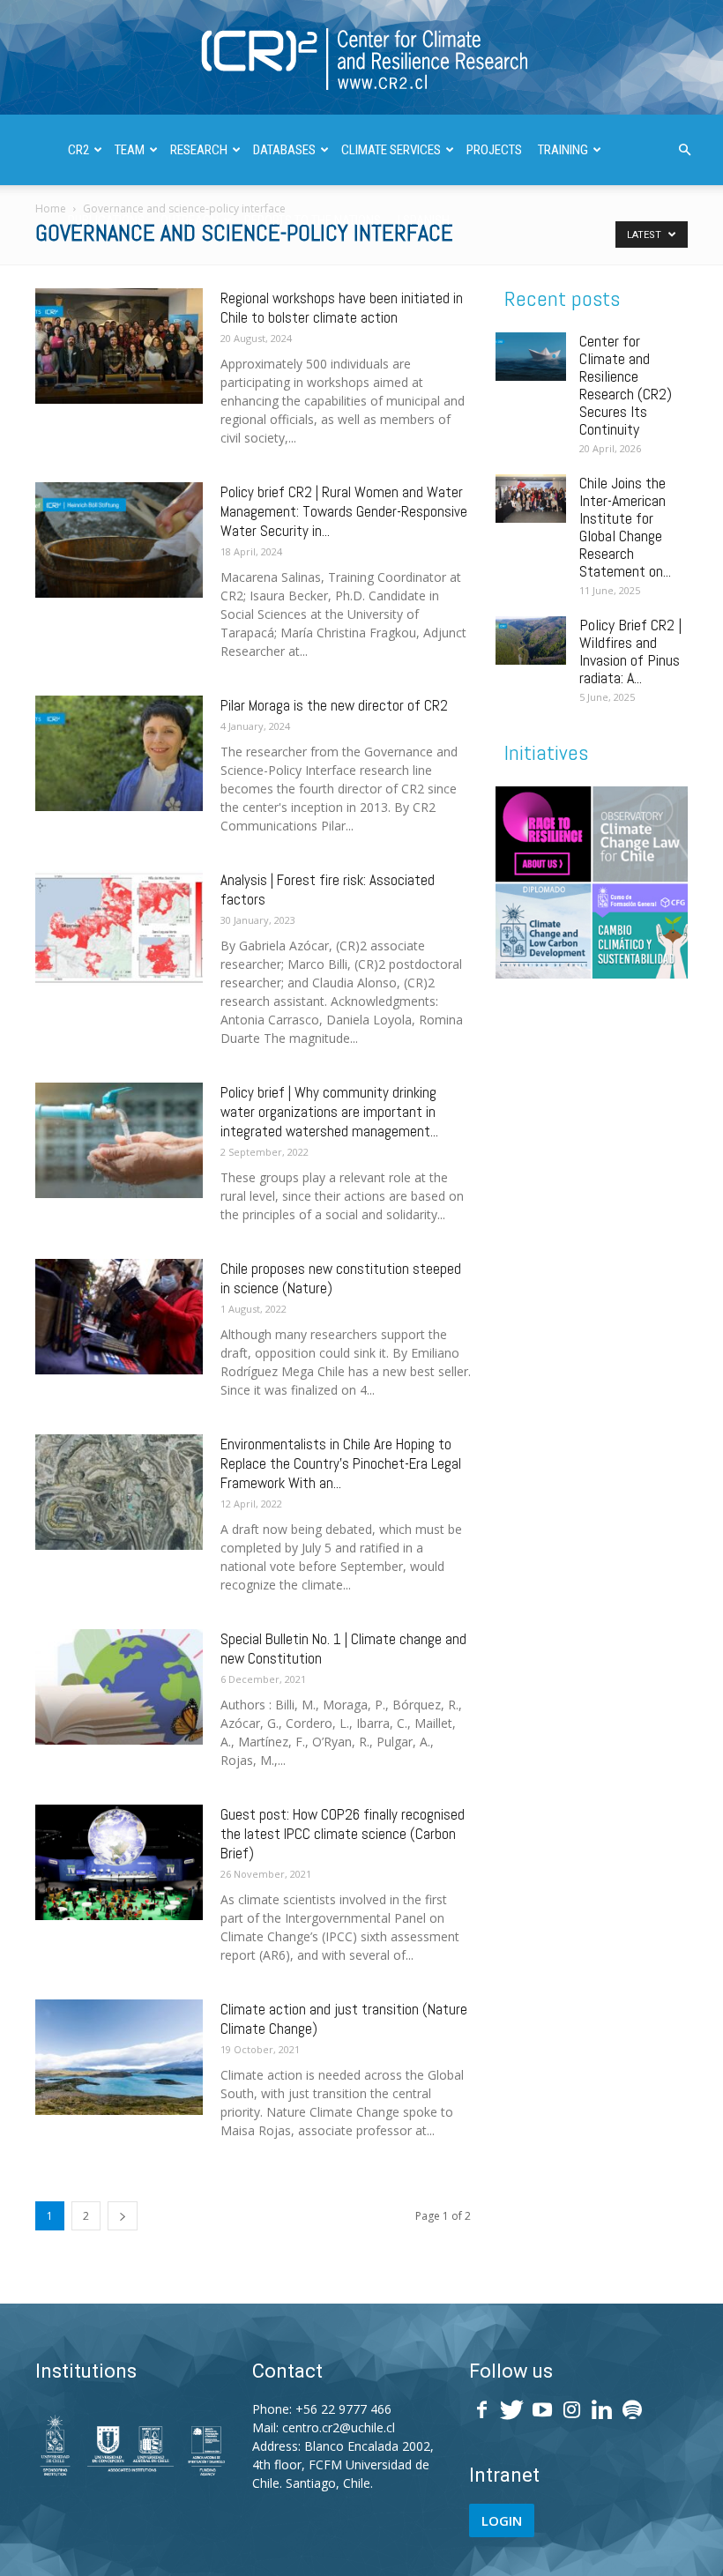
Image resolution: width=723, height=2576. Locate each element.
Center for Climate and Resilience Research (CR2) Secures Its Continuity (626, 385)
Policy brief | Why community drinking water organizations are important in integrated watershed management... (329, 1112)
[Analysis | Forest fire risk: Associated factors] (119, 928)
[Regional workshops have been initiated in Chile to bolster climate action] (119, 346)
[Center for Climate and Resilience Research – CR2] (361, 58)
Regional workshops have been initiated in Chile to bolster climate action (342, 308)
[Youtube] (542, 2411)
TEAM (130, 150)
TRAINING (563, 150)
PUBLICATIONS (106, 220)
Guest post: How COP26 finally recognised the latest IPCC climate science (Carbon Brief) (343, 1834)
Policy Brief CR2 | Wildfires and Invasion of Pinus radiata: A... (630, 651)
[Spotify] (632, 2411)
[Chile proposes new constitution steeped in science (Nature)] (119, 1317)
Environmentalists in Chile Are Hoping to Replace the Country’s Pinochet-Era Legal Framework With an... (341, 1463)
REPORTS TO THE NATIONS (313, 220)
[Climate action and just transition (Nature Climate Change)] (119, 2057)
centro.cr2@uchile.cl (339, 2427)
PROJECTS (494, 150)
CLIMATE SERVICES (391, 150)
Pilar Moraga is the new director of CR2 (334, 705)
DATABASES (284, 150)
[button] (684, 150)
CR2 (78, 150)
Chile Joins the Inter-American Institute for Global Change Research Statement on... (625, 527)
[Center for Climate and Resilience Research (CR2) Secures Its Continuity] (531, 357)
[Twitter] (512, 2411)
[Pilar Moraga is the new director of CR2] (119, 753)
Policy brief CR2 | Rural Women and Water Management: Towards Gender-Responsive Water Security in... (344, 511)
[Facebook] (482, 2411)
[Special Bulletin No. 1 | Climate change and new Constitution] (119, 1687)
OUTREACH (190, 220)
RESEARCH (199, 150)
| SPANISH (423, 220)
